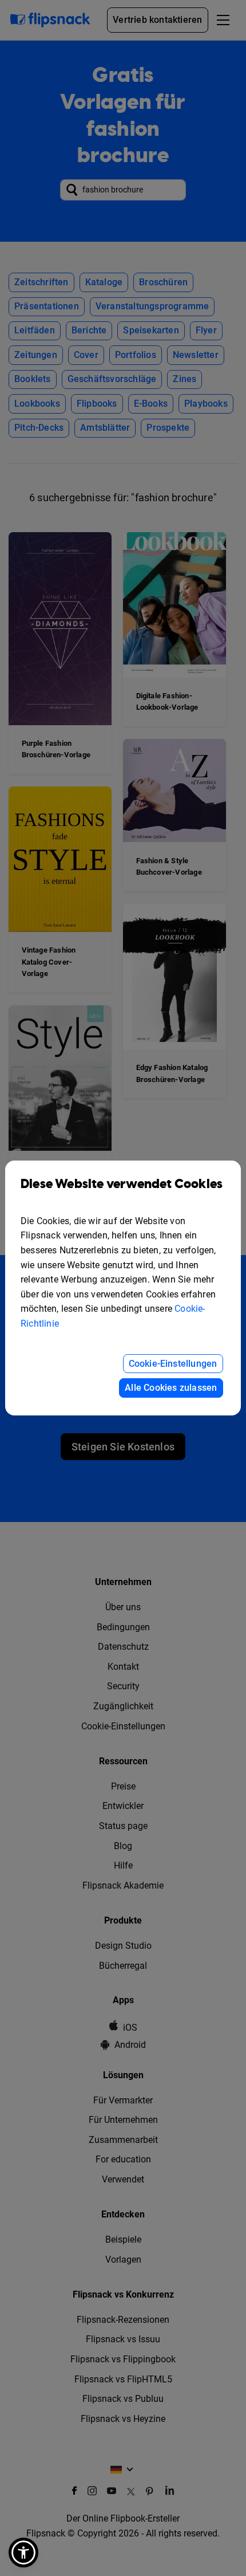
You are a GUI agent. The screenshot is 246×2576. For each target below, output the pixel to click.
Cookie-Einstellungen (173, 1364)
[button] (23, 2553)
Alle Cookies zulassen (171, 1388)
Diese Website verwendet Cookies (122, 1184)
